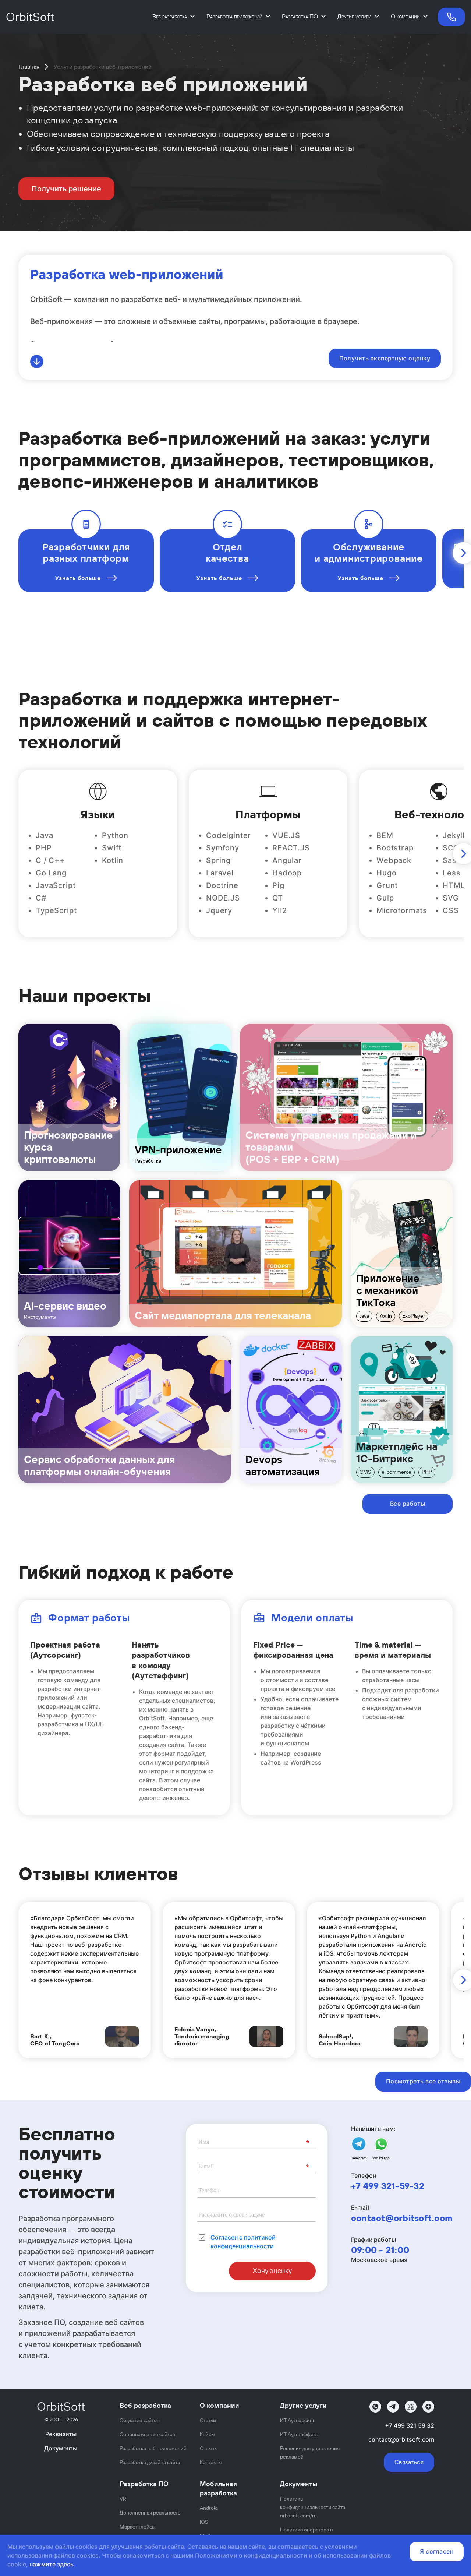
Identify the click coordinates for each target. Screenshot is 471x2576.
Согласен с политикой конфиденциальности (243, 2242)
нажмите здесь (52, 2564)
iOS (204, 2522)
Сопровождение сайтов (147, 2434)
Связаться (409, 2462)
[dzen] (428, 2407)
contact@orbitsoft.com (402, 2218)
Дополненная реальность (150, 2513)
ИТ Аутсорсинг (298, 2420)
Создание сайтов (139, 2420)
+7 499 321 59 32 (410, 2425)
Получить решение (66, 189)
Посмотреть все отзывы (423, 2081)
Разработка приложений (234, 16)
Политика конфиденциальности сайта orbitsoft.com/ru (313, 2507)
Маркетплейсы (137, 2527)
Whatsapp (381, 2158)
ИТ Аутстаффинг (299, 2434)
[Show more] (37, 362)
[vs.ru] (411, 2407)
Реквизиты (61, 2434)
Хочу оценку (272, 2271)
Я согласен (437, 2551)
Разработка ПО (300, 16)
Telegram (359, 2158)
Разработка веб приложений (153, 2448)
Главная (29, 67)
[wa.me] (375, 2407)
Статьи (208, 2420)
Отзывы (209, 2448)
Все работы (408, 1504)
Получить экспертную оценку (385, 358)
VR (123, 2499)
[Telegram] (393, 2407)
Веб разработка (170, 16)
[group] (69, 1097)
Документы (61, 2448)
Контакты (211, 2462)
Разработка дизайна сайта (150, 2462)
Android (209, 2508)
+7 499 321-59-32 (388, 2186)
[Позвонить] (449, 17)
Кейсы (207, 2434)
